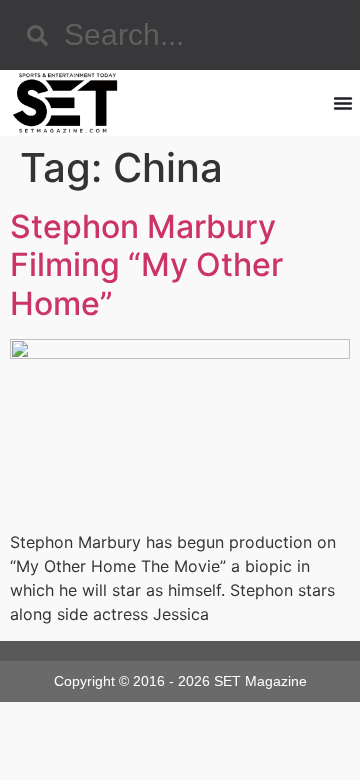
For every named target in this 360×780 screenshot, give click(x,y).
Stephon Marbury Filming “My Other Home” (146, 265)
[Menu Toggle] (343, 103)
